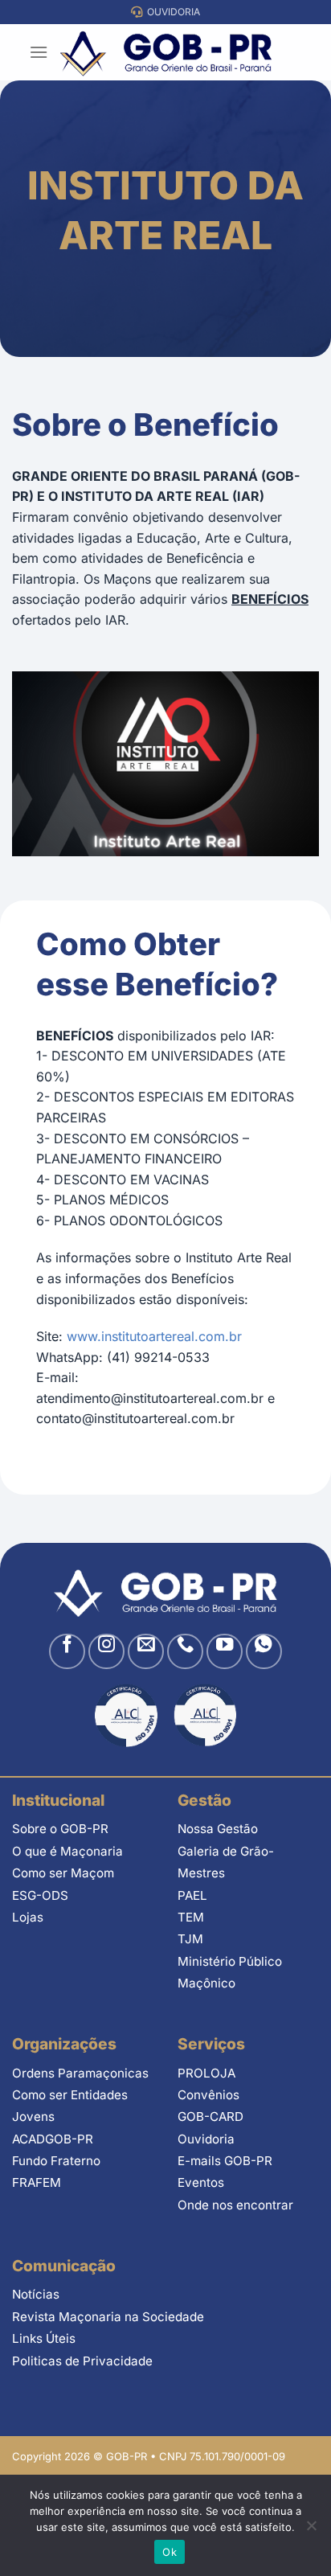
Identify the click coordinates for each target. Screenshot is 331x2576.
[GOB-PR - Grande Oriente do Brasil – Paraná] (166, 52)
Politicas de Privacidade (82, 2361)
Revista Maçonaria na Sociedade (108, 2317)
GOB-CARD (210, 2117)
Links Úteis (44, 2338)
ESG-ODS (40, 1895)
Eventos (201, 2182)
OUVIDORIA (171, 12)
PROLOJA (206, 2073)
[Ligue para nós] (185, 1652)
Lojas (28, 1917)
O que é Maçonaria (67, 1851)
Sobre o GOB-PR (60, 1829)
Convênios (208, 2095)
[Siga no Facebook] (67, 1652)
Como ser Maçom (63, 1873)
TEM (191, 1917)
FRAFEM (37, 2182)
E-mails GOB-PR (225, 2161)
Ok (170, 2552)
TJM (190, 1939)
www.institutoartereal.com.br (154, 1336)
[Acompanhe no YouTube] (225, 1652)
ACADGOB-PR (53, 2139)
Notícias (36, 2294)
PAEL (192, 1895)
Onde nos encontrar (235, 2205)
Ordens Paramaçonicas (80, 2073)
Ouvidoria (206, 2139)
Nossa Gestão (218, 1829)
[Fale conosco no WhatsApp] (264, 1652)
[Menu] (39, 52)
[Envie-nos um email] (146, 1652)
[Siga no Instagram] (106, 1652)
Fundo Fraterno (56, 2161)
